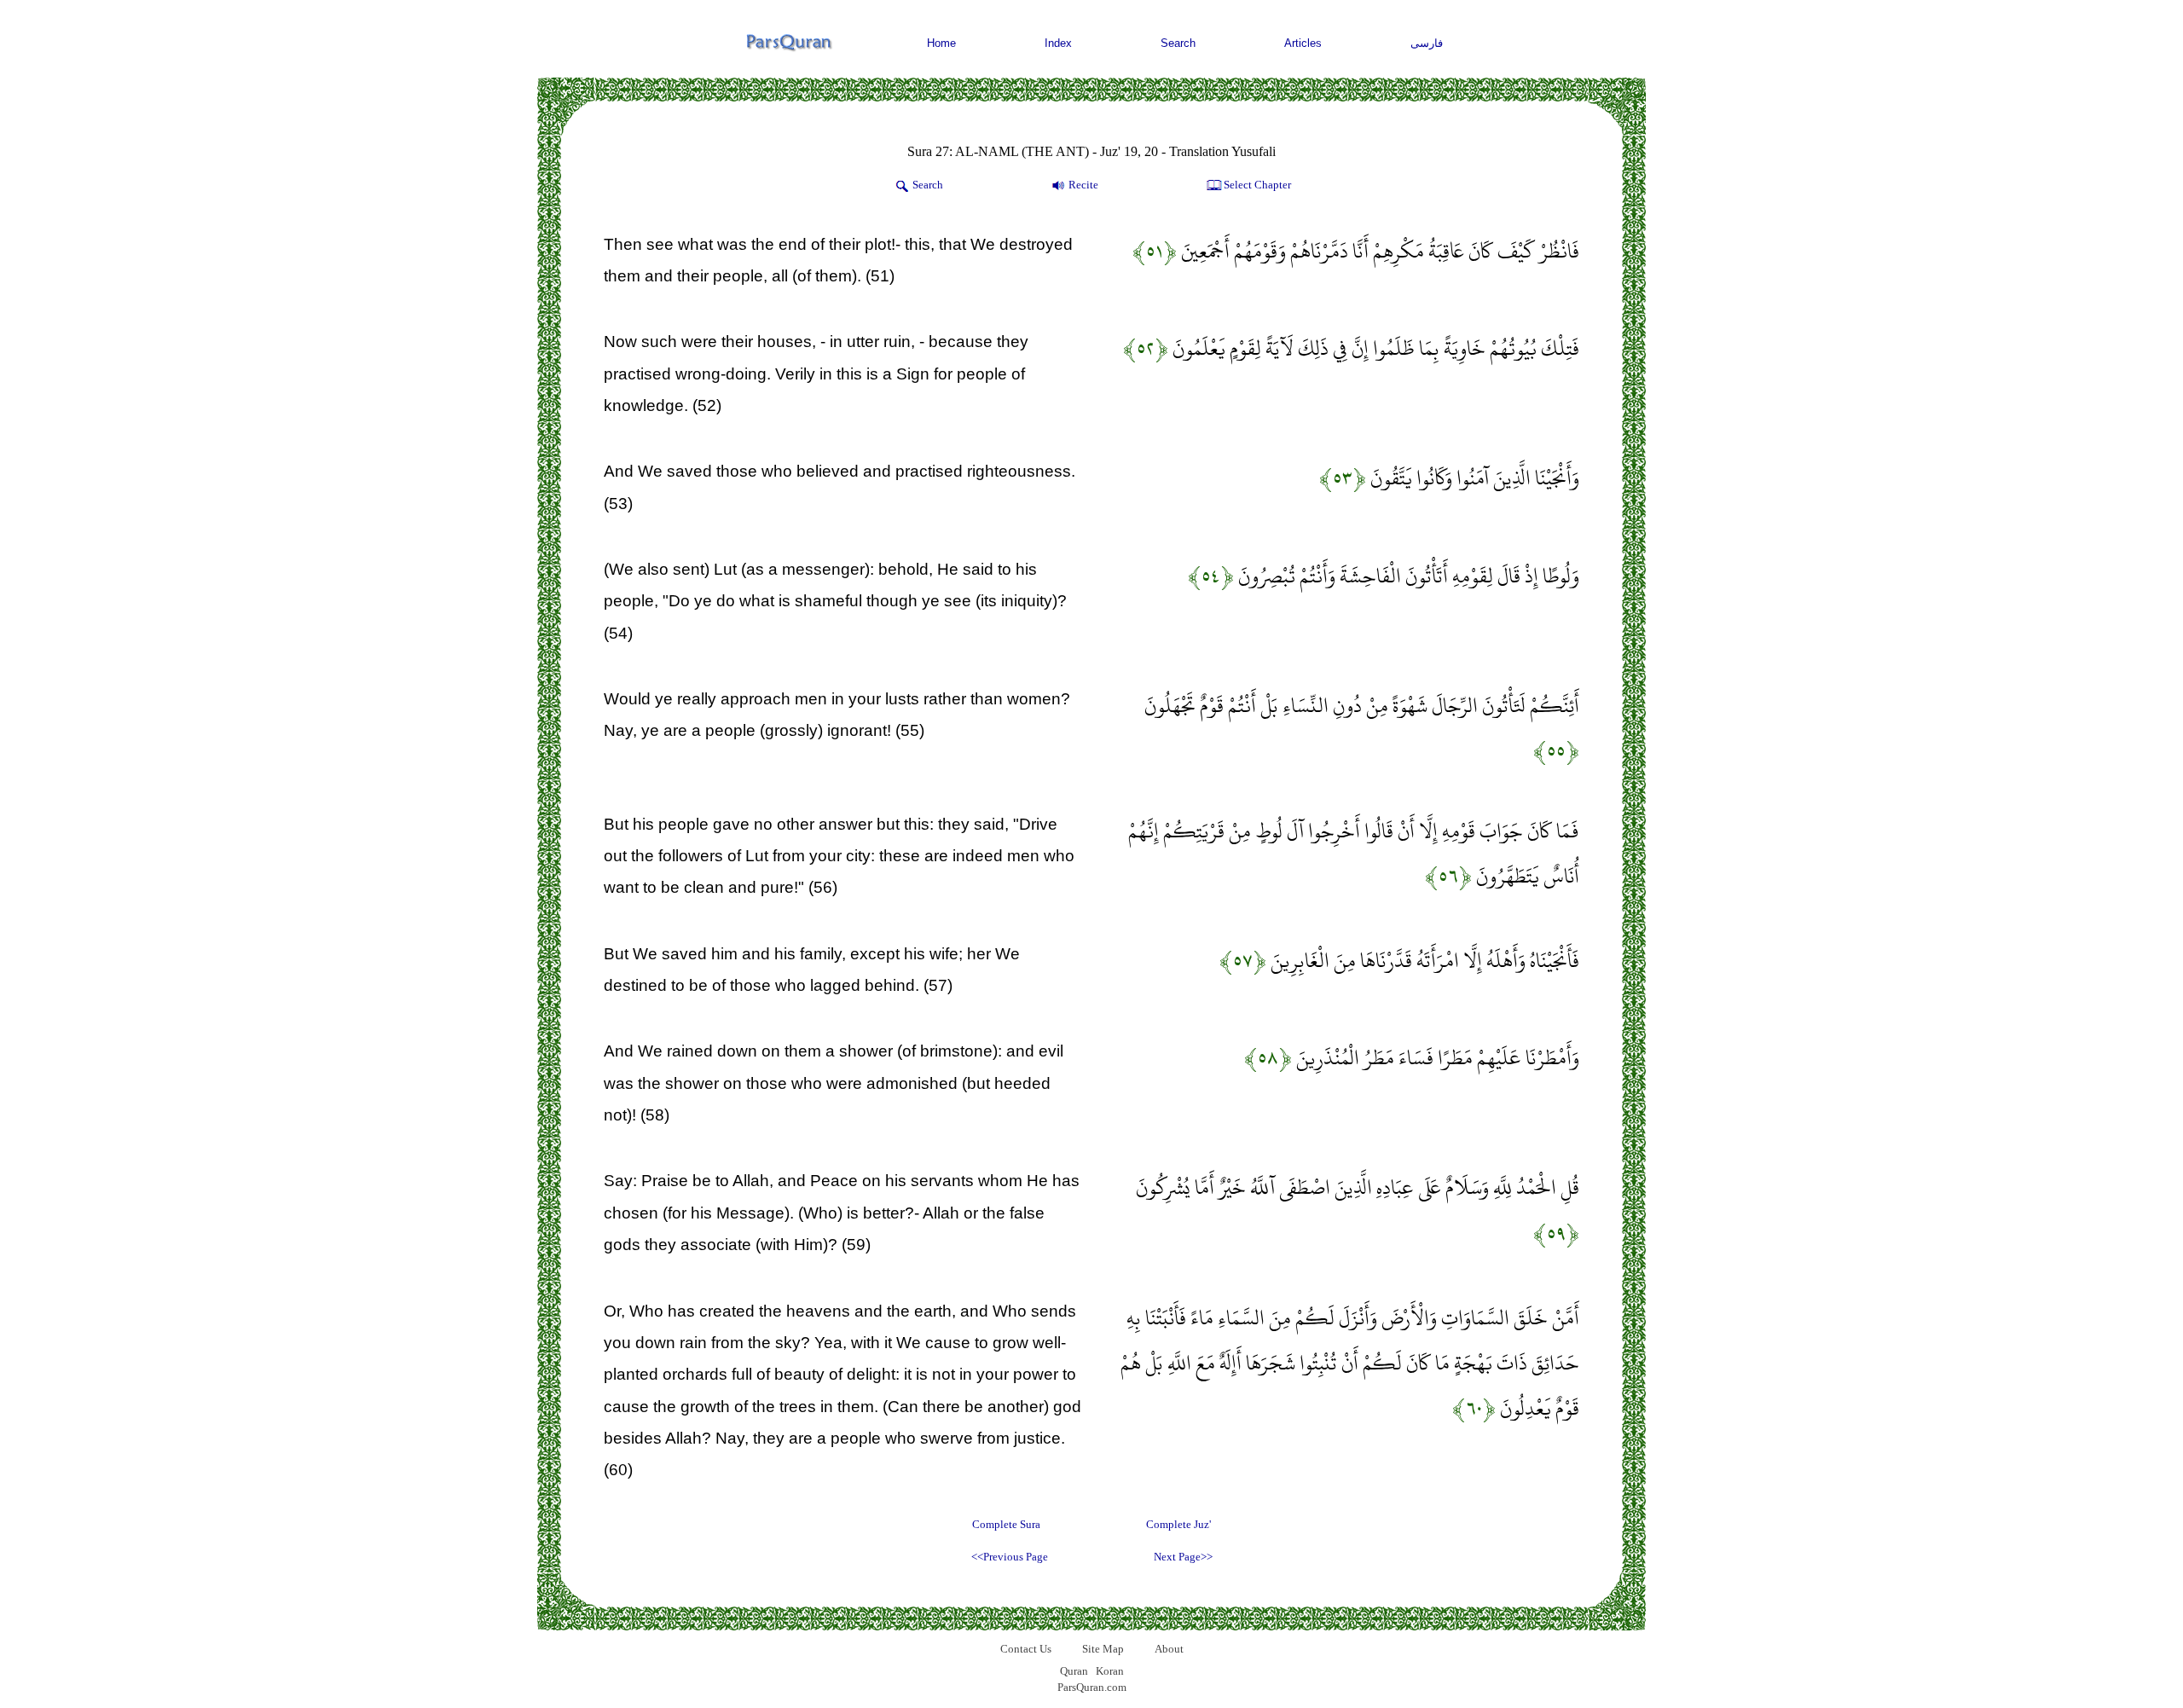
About (1169, 1649)
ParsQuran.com (1092, 1687)
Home (941, 43)
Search (1178, 43)
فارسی (1427, 43)
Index (1058, 43)
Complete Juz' (1178, 1524)
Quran (1074, 1671)
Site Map (1103, 1649)
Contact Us (1026, 1649)
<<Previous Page (1010, 1557)
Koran (1110, 1671)
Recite (1083, 185)
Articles (1303, 43)
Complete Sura (1006, 1524)
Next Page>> (1183, 1557)
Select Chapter (1257, 185)
